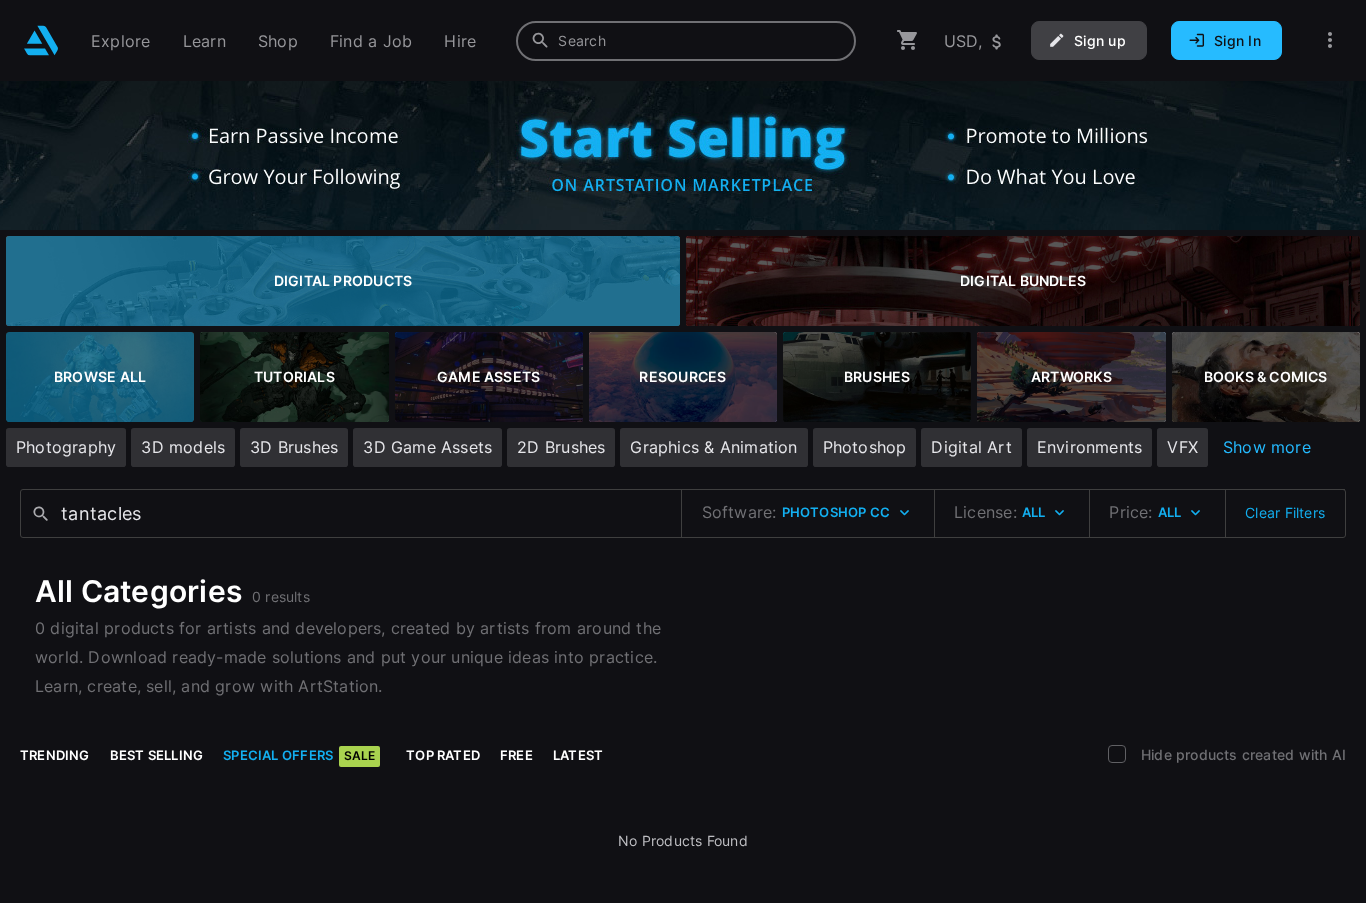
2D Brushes (561, 447)
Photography (66, 447)
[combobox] (686, 41)
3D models (183, 447)
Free (516, 755)
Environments (1090, 447)
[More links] (1330, 40)
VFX (1182, 447)
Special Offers (299, 755)
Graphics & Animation (713, 447)
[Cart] (908, 40)
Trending (55, 755)
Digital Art (971, 447)
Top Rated (443, 755)
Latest (578, 755)
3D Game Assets (427, 447)
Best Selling (157, 755)
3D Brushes (294, 447)
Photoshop (865, 447)
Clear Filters (1285, 512)
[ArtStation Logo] (41, 40)
